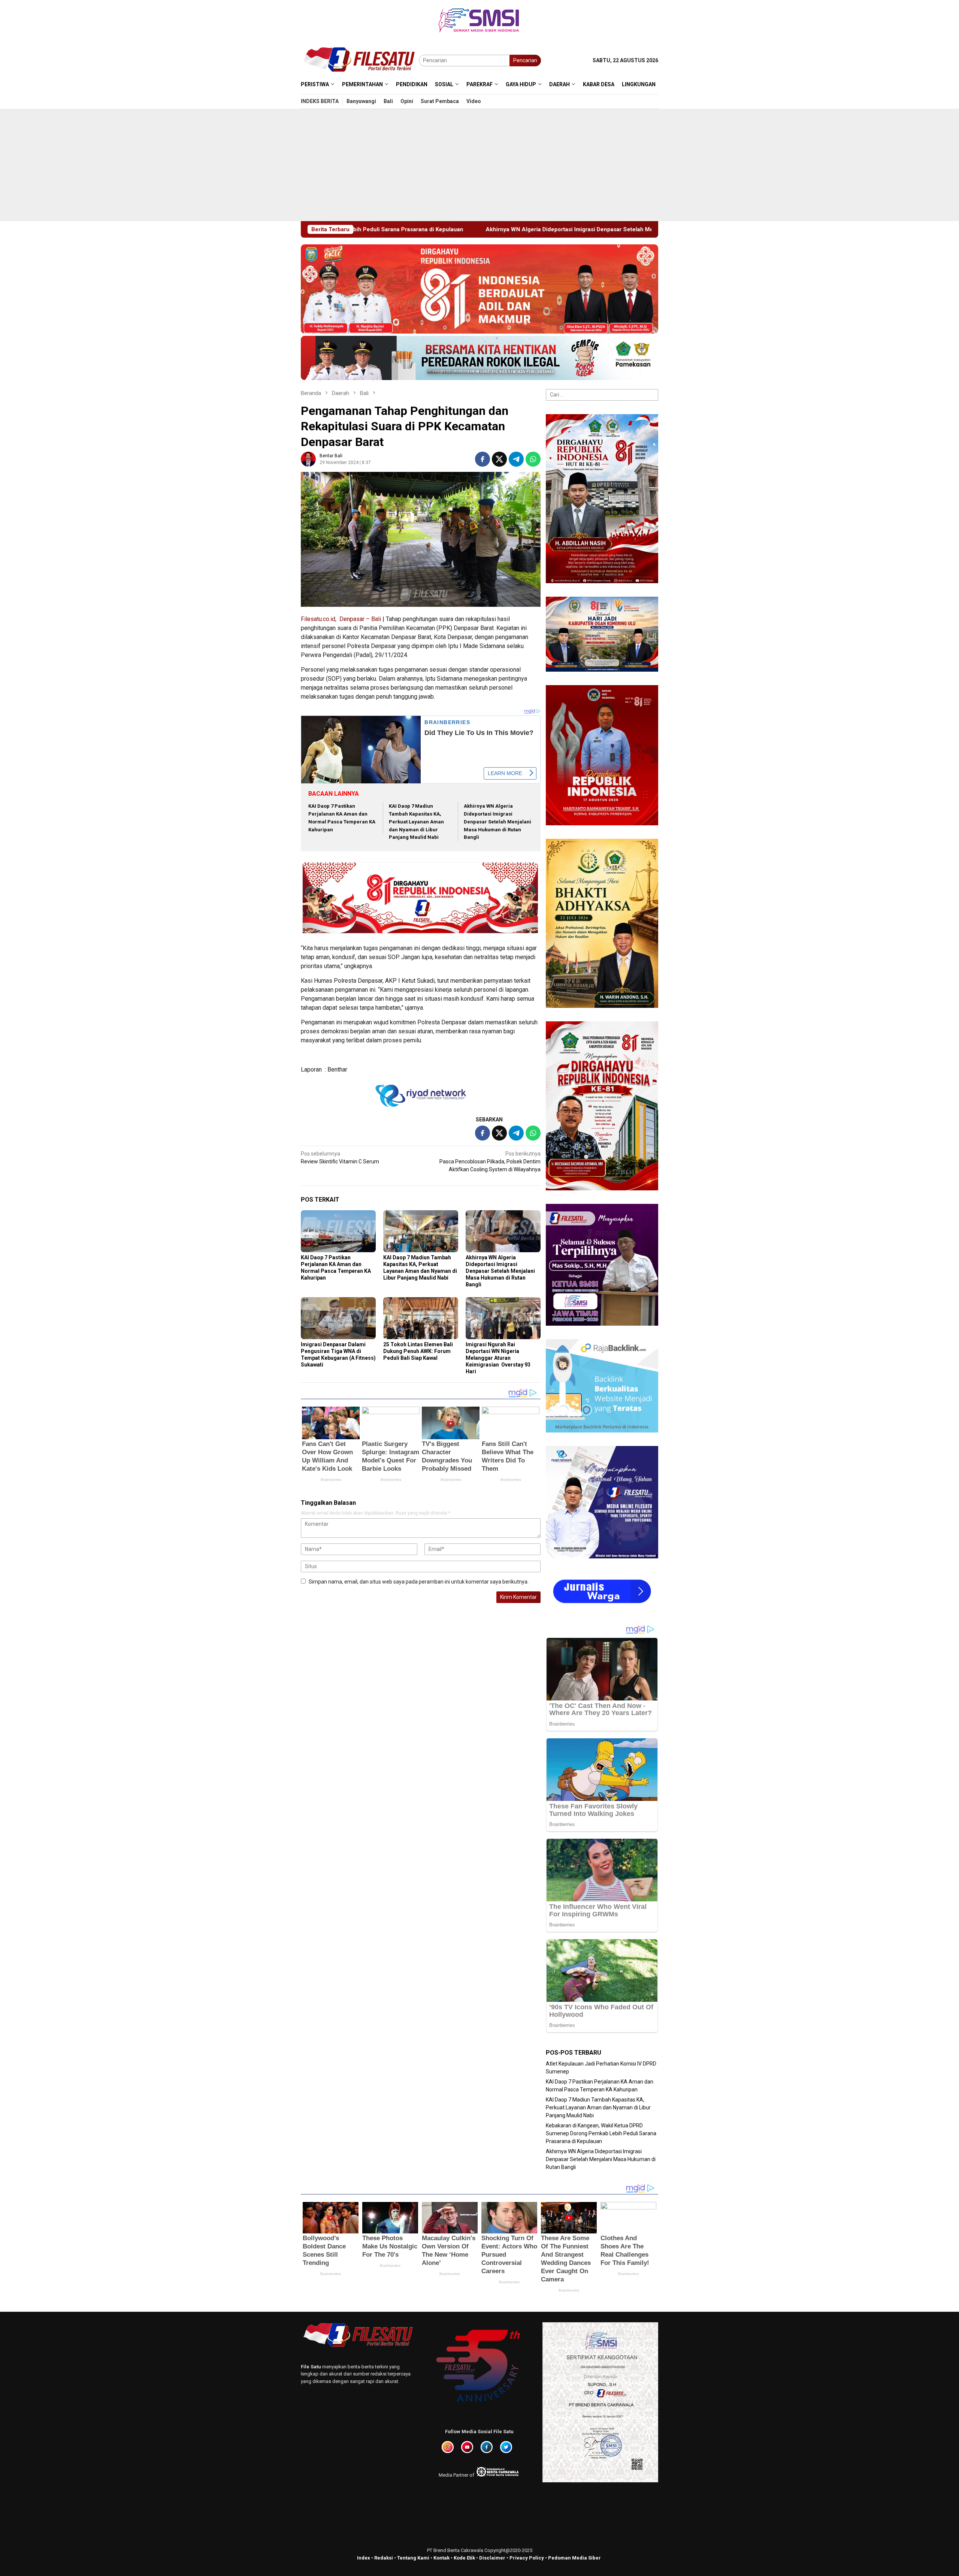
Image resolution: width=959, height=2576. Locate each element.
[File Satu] (360, 60)
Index (364, 2558)
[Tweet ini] (499, 459)
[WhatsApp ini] (533, 459)
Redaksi (384, 2558)
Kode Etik (464, 2558)
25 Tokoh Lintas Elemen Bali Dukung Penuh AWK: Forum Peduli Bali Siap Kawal (418, 1351)
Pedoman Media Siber (574, 2558)
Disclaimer (492, 2558)
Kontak (441, 2558)
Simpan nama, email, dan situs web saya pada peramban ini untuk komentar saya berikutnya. (419, 1582)
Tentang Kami (413, 2558)
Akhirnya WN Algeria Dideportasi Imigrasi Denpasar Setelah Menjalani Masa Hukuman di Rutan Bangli (497, 822)
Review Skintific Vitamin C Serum (340, 1158)
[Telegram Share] (516, 459)
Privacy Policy (527, 2558)
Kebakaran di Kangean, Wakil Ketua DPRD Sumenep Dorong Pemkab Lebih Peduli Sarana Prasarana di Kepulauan (601, 2133)
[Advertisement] (479, 165)
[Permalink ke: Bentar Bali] (308, 459)
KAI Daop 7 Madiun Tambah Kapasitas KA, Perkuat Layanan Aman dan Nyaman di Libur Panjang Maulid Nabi (416, 822)
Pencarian (525, 60)
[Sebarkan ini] (482, 459)
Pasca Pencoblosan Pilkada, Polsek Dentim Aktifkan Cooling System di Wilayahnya (490, 1162)
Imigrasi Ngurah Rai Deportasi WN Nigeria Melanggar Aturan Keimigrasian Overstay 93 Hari (498, 1358)
